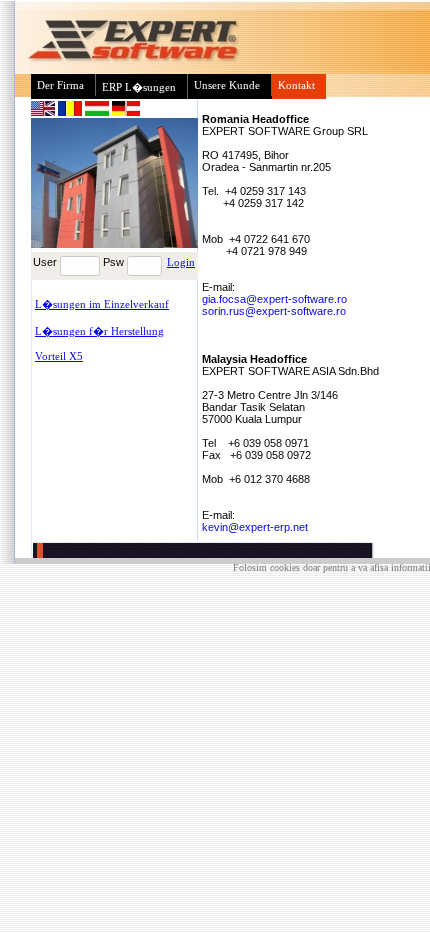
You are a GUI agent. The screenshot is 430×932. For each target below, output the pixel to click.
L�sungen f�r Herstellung (99, 331)
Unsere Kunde (227, 85)
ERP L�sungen (139, 87)
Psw (113, 262)
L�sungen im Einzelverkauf (102, 304)
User (45, 262)
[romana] (71, 112)
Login (181, 262)
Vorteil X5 (59, 356)
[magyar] (98, 112)
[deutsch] (126, 112)
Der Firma (60, 85)
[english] (44, 112)
